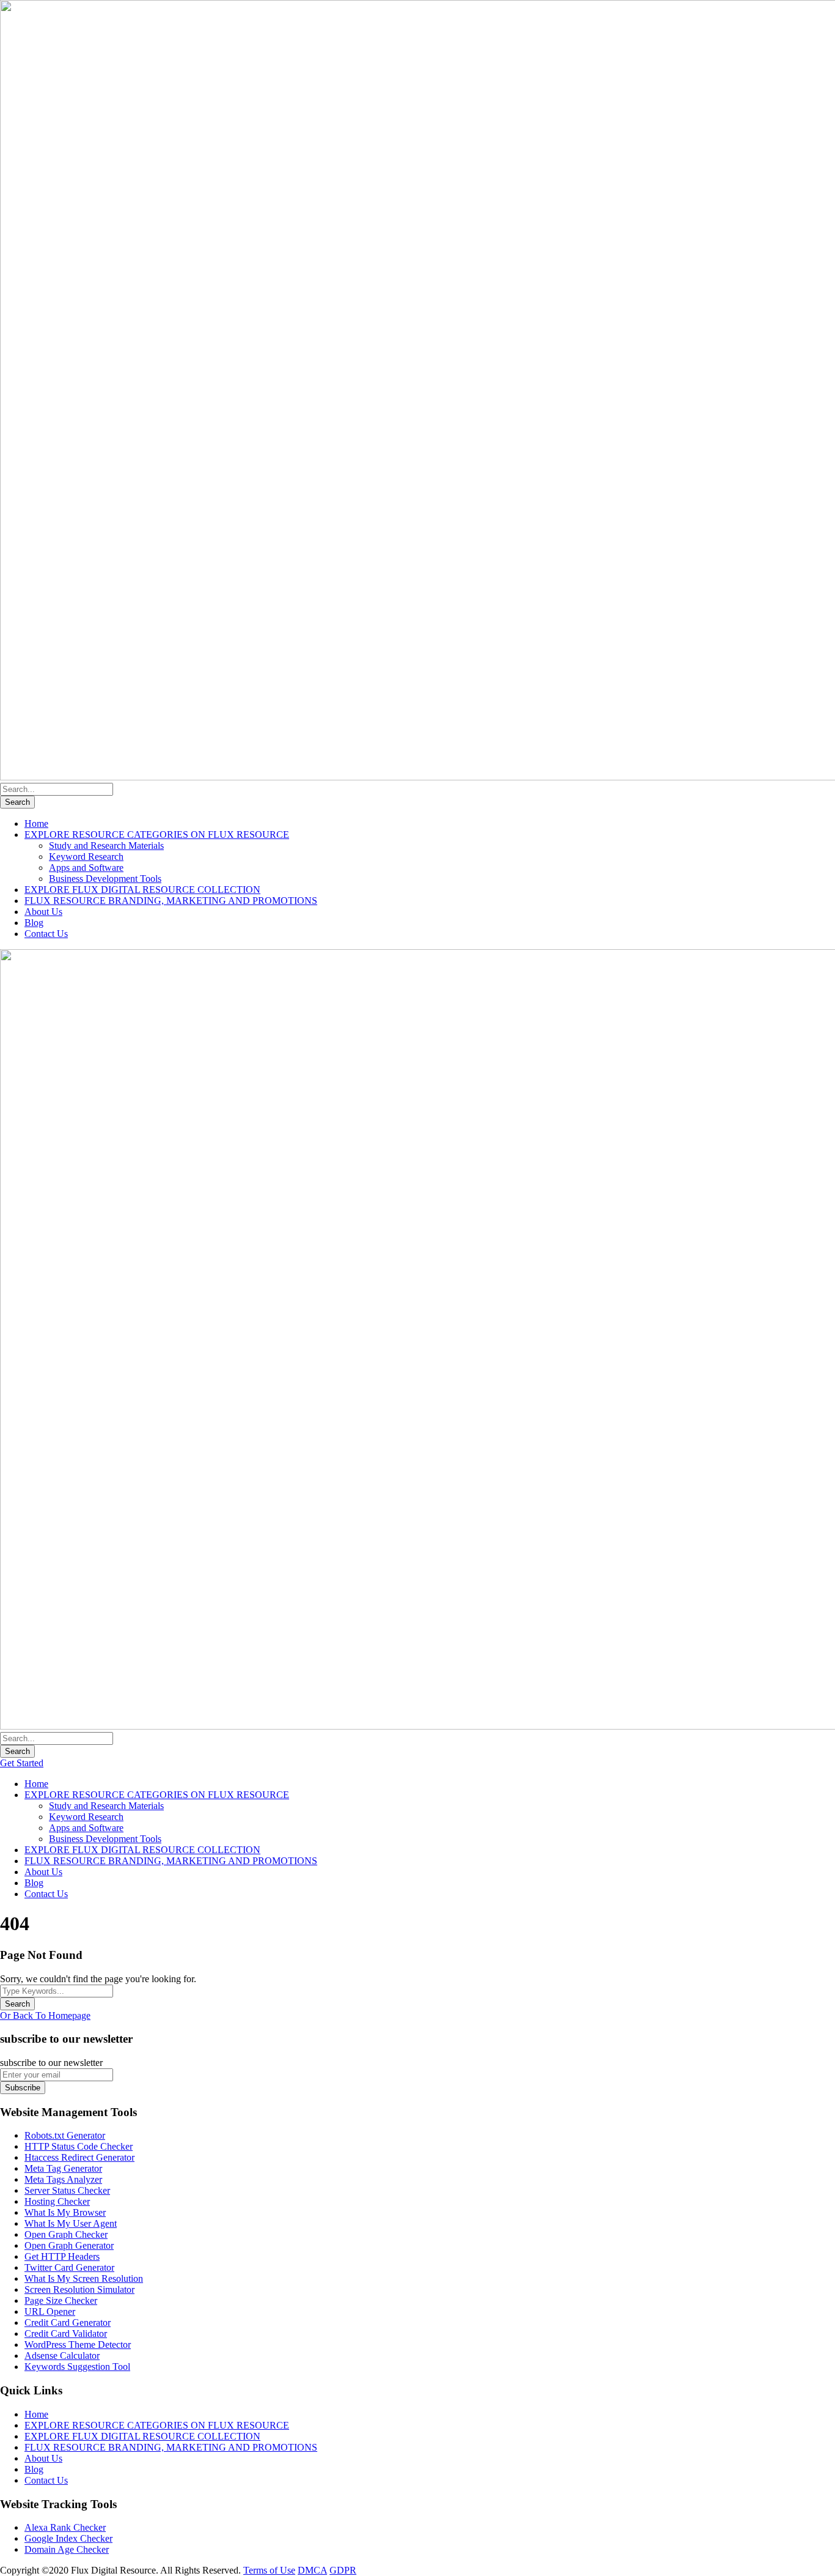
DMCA (312, 2570)
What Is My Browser (65, 2212)
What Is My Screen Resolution (84, 2278)
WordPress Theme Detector (78, 2345)
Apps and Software (86, 868)
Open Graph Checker (66, 2234)
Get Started (22, 1763)
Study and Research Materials (106, 846)
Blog (34, 923)
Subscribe (23, 2088)
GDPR (343, 2570)
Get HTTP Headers (62, 2256)
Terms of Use (269, 2570)
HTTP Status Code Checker (79, 2146)
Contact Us (46, 934)
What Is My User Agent (71, 2223)
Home (36, 824)
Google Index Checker (68, 2538)
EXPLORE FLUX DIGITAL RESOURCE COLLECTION (142, 890)
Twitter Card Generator (69, 2267)
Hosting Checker (57, 2201)
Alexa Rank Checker (65, 2527)
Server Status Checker (67, 2190)
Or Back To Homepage (45, 2015)
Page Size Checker (61, 2300)
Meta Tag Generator (63, 2168)
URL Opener (50, 2311)
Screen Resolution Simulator (79, 2289)
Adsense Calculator (62, 2356)
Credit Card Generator (68, 2322)
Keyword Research (86, 857)
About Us (43, 912)
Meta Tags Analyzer (63, 2179)
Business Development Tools (105, 879)
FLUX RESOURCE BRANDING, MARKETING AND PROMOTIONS (171, 901)
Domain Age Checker (67, 2549)
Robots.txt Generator (65, 2135)
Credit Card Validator (66, 2334)
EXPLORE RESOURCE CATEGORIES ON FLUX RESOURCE (157, 835)
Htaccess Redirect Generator (79, 2157)
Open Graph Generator (69, 2245)
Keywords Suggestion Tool (77, 2367)
